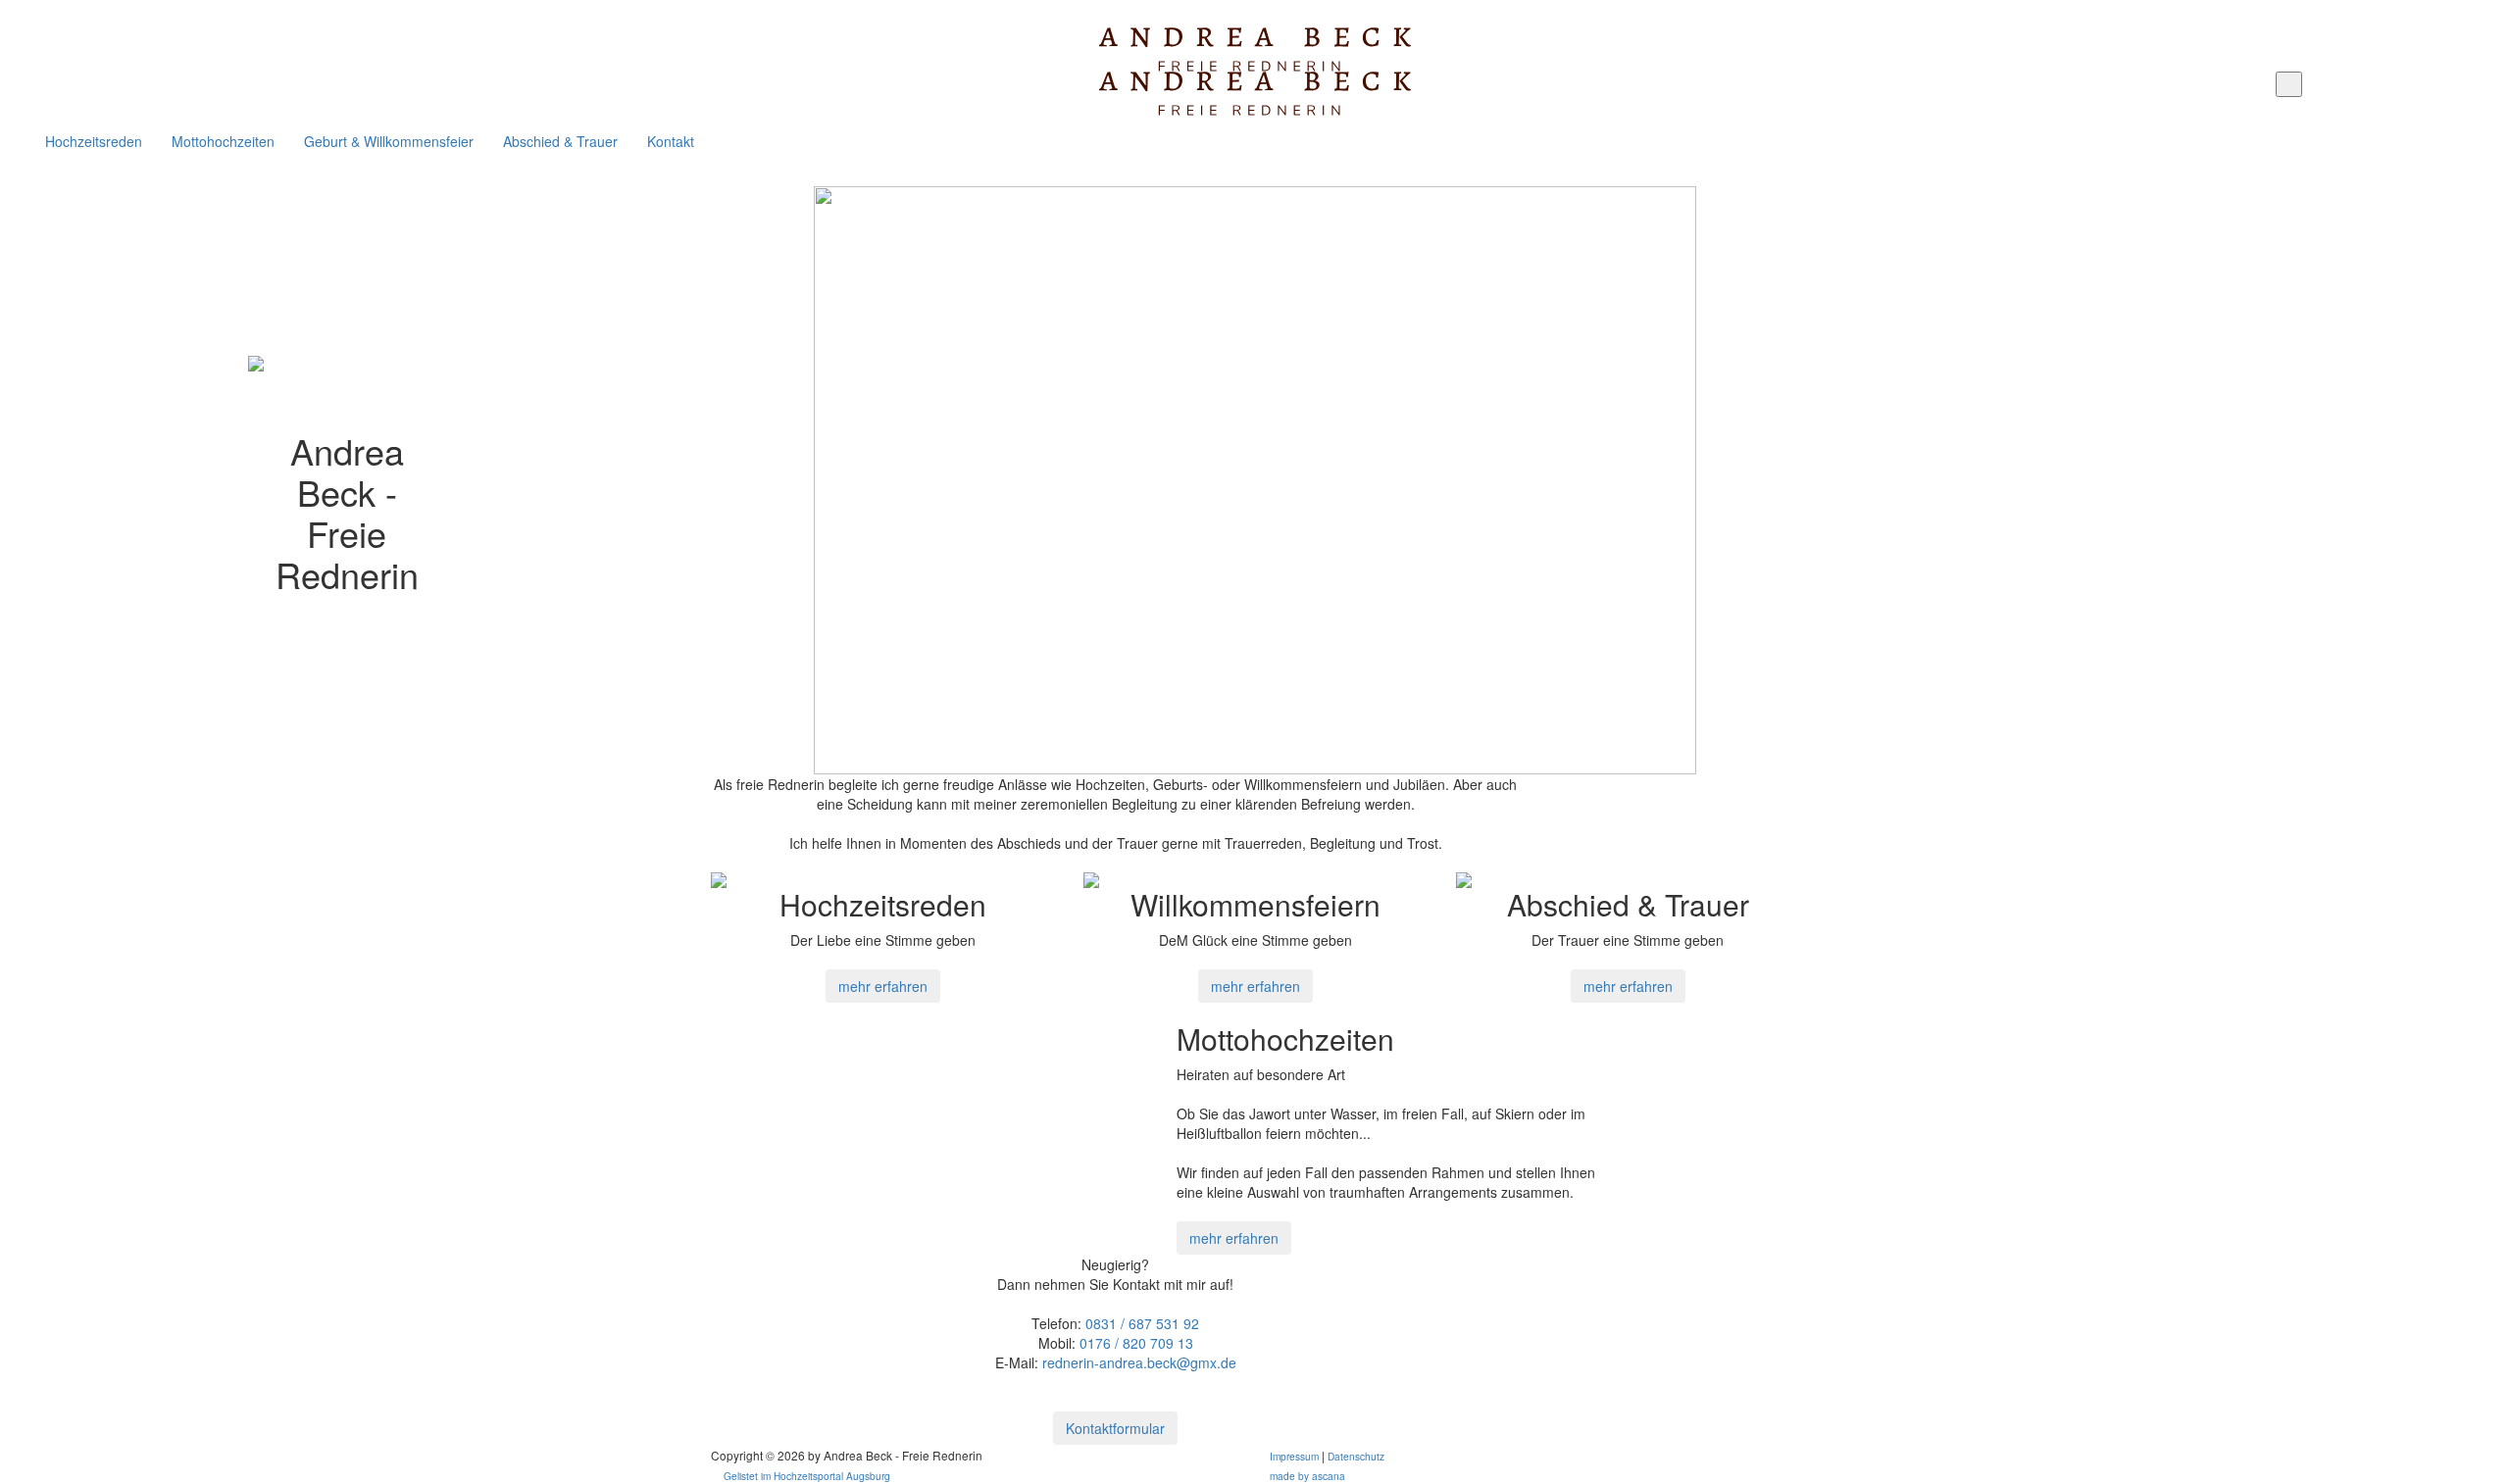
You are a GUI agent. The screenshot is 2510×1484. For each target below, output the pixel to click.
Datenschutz (1356, 1456)
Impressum (1294, 1456)
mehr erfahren (883, 986)
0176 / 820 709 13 (1136, 1343)
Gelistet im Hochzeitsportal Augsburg (807, 1476)
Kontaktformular (1115, 1428)
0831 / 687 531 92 (1142, 1323)
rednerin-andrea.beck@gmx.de (1139, 1362)
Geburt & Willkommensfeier (389, 141)
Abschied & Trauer (560, 141)
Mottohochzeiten (223, 141)
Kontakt (671, 141)
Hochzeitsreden (94, 141)
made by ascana (1307, 1476)
